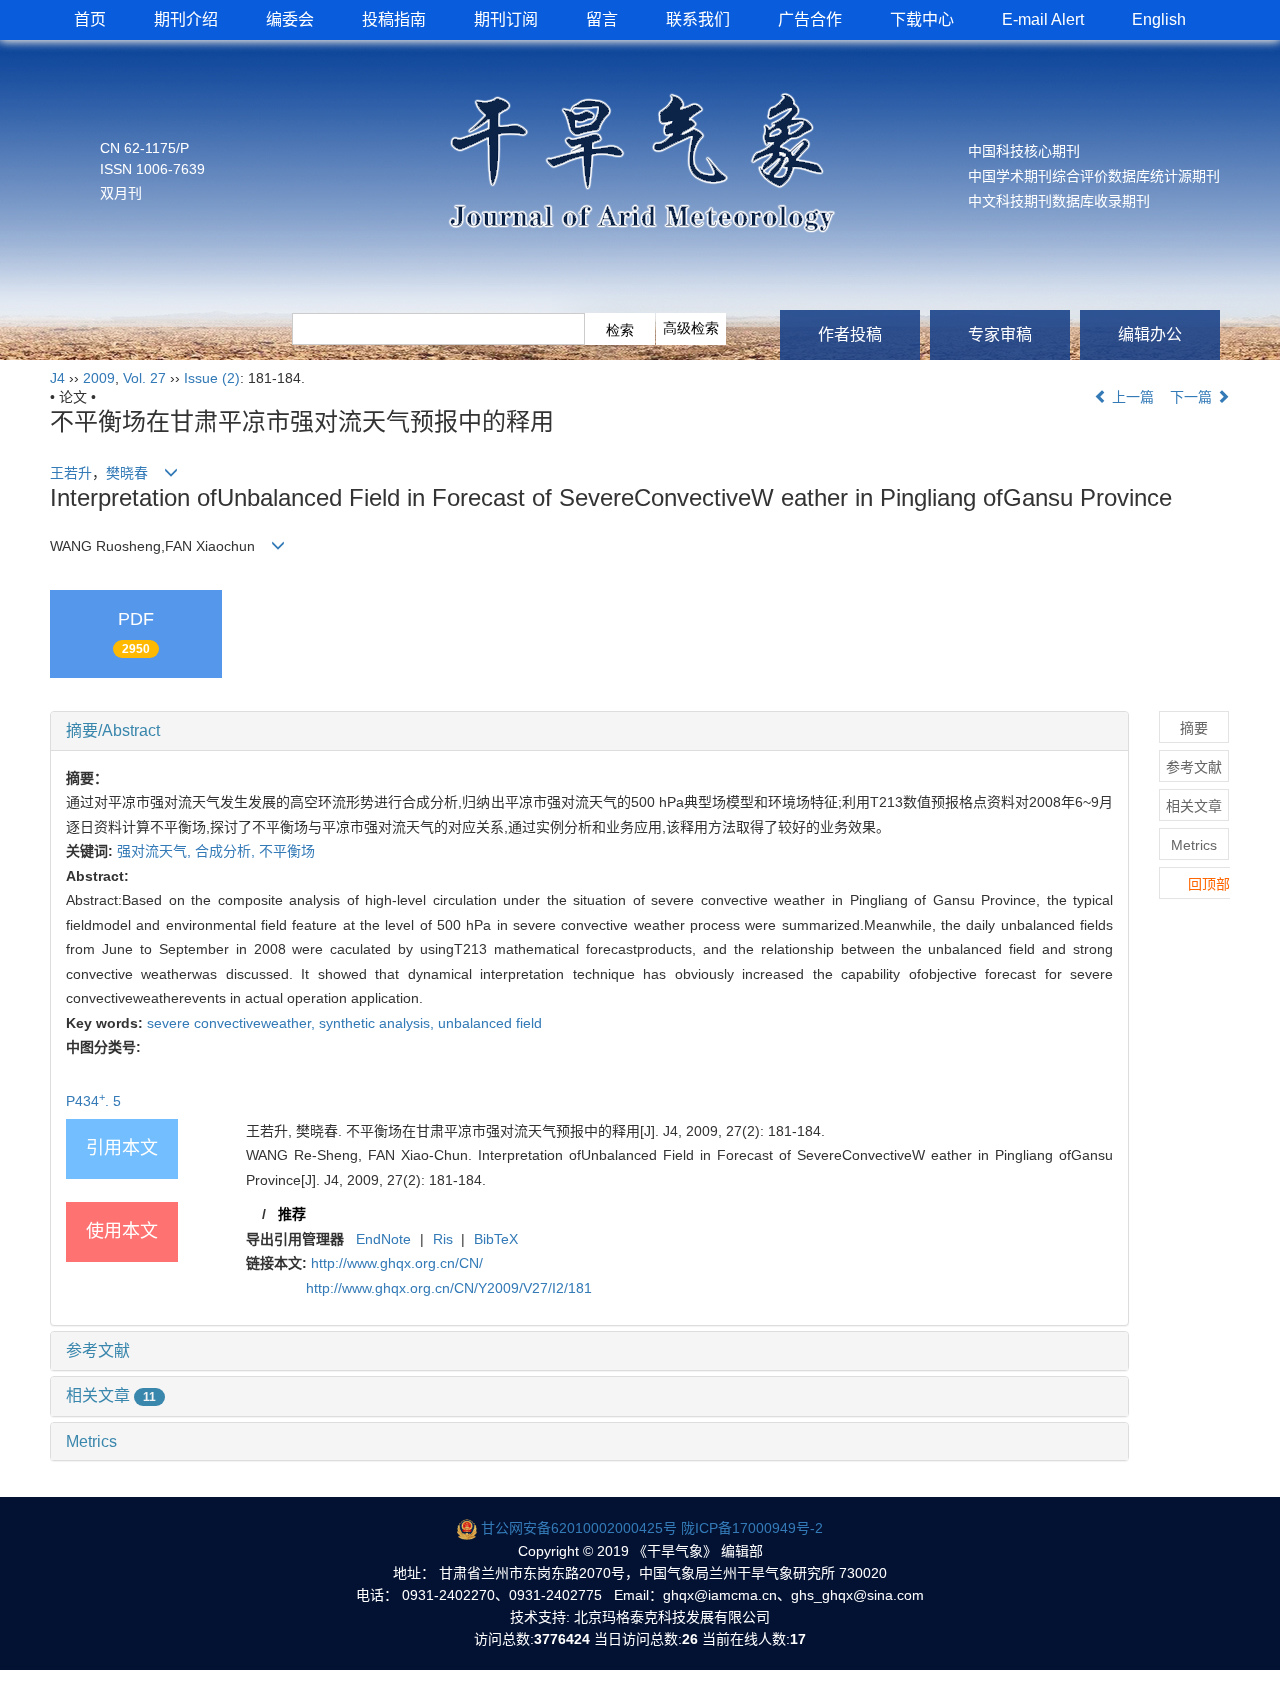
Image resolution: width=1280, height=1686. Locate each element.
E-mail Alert (1043, 19)
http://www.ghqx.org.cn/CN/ (397, 1263)
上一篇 (1131, 397)
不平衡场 (287, 851)
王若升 (71, 473)
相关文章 (111, 1395)
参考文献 (98, 1350)
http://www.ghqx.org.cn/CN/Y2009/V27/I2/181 (449, 1288)
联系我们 (698, 19)
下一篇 (1193, 397)
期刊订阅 (506, 19)
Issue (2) (212, 378)
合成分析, (227, 851)
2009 (99, 378)
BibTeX (496, 1239)
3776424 (562, 1639)
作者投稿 (850, 334)
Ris (443, 1239)
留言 (602, 19)
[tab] (589, 731)
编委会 (290, 19)
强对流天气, (156, 851)
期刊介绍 (186, 19)
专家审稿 (1000, 334)
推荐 (292, 1214)
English (1159, 19)
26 (690, 1639)
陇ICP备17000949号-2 (752, 1528)
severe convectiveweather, (233, 1023)
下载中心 (922, 19)
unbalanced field (490, 1023)
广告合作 (810, 19)
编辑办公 (1150, 334)
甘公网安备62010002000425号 (579, 1528)
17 (798, 1639)
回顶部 (1209, 884)
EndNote (383, 1239)
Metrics (91, 1441)
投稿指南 (394, 19)
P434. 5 (114, 1101)
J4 (57, 378)
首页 (90, 19)
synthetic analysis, (378, 1023)
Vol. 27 (144, 378)
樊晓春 (127, 473)
